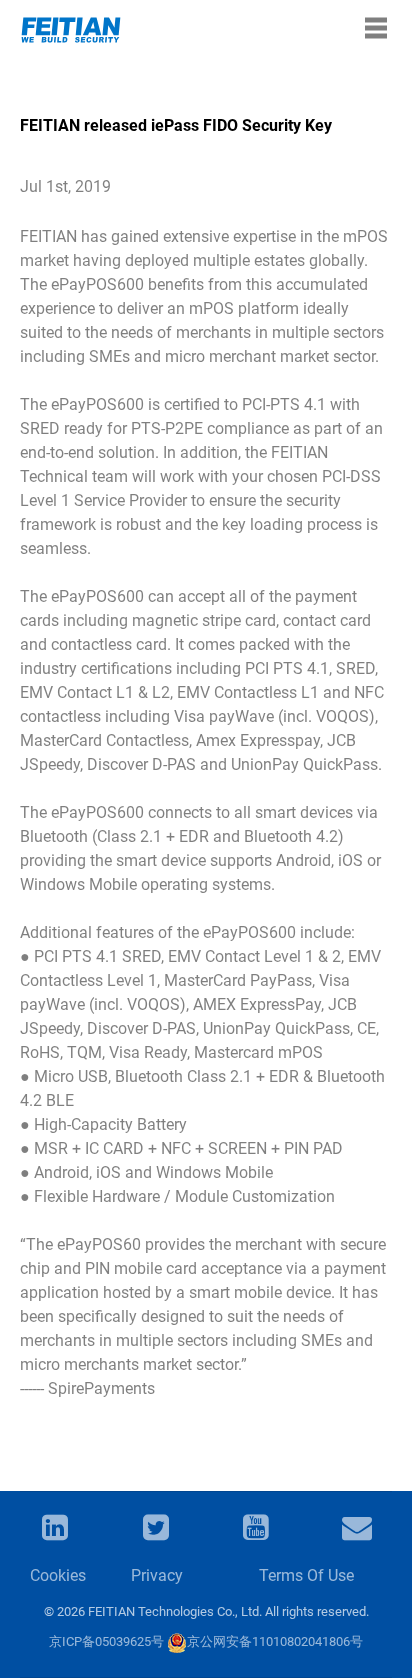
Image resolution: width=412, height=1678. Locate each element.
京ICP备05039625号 (106, 1641)
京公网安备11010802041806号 (275, 1641)
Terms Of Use (306, 1575)
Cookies (58, 1575)
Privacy (157, 1575)
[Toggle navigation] (376, 28)
